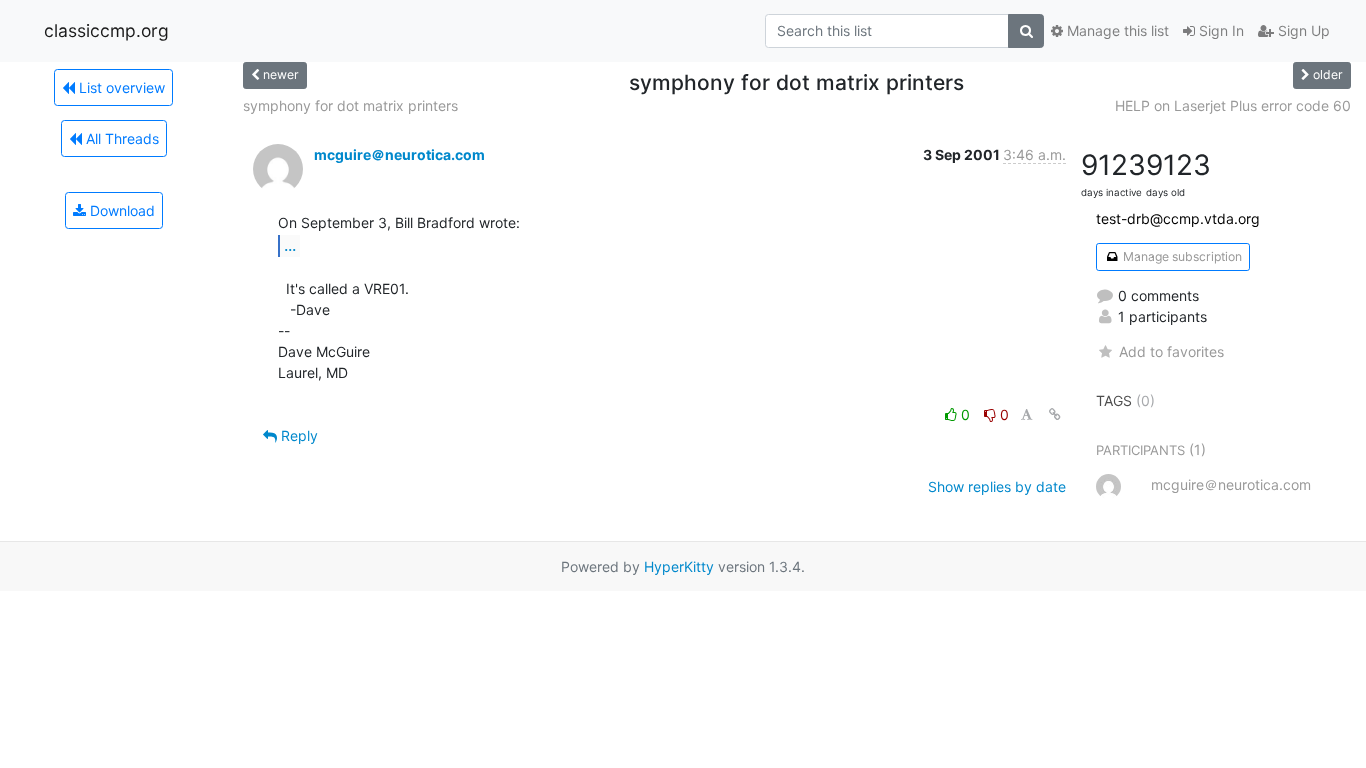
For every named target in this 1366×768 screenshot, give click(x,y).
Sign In (1219, 30)
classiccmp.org (106, 30)
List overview (120, 87)
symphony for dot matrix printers (350, 105)
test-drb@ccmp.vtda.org (1178, 218)
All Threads (120, 138)
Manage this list (1116, 30)
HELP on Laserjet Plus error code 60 (1233, 105)
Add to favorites (1171, 351)
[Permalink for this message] (1055, 414)
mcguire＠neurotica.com (399, 154)
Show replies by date (997, 486)
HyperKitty (679, 566)
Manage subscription (1181, 256)
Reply (297, 435)
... (290, 245)
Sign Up (1302, 30)
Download (120, 210)
